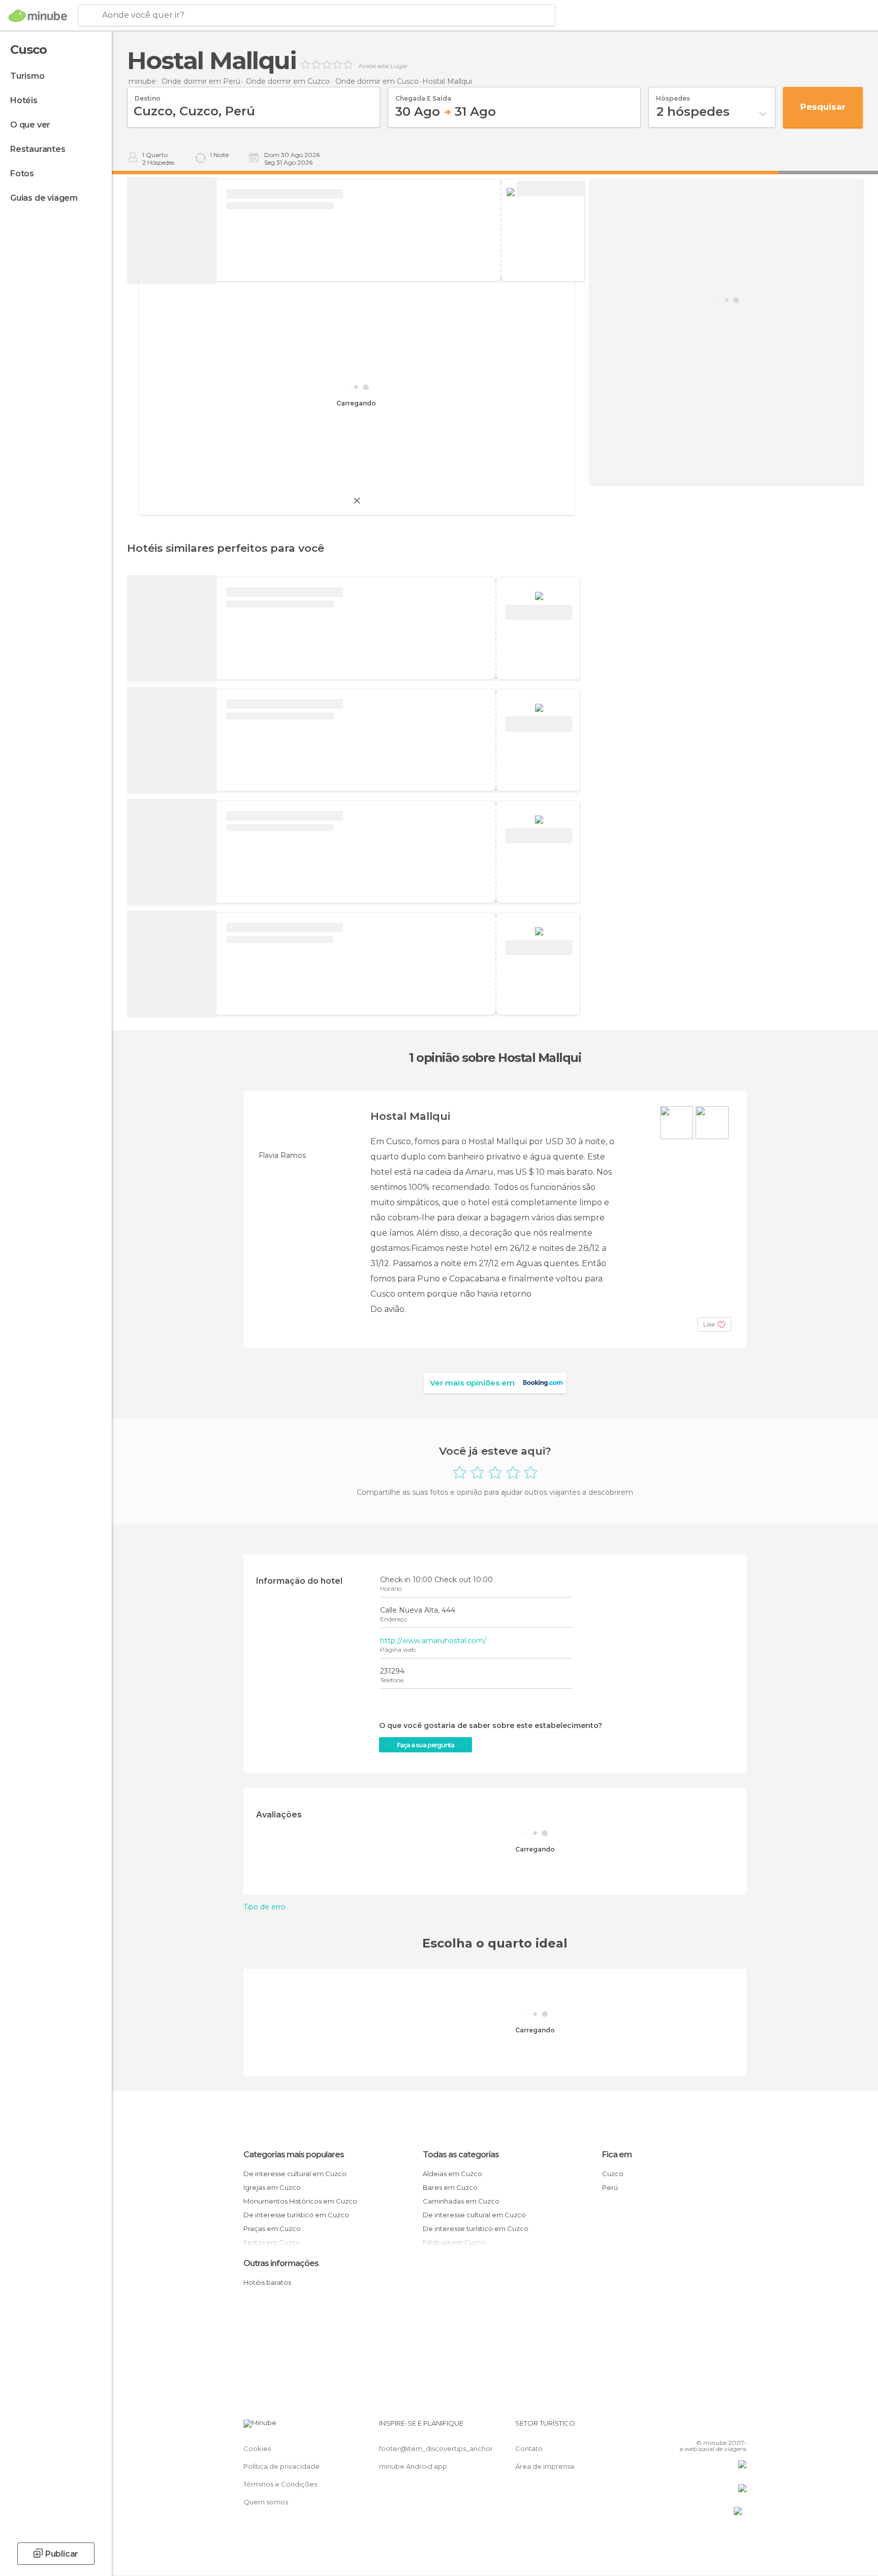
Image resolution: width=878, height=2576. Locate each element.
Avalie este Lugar (383, 66)
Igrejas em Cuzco (272, 2187)
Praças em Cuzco (272, 2228)
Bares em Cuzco (450, 2187)
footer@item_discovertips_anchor (436, 2448)
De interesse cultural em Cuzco (295, 2174)
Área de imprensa (545, 2466)
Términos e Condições (280, 2484)
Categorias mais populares (294, 2155)
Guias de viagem (44, 198)
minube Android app (413, 2466)
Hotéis (24, 100)
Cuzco (613, 2174)
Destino (148, 95)
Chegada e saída (423, 95)
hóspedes (673, 95)
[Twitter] (705, 2427)
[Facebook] (688, 2427)
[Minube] (38, 16)
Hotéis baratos (267, 2282)
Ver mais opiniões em (472, 1383)
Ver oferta (551, 189)
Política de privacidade (281, 2466)
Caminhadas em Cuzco (461, 2201)
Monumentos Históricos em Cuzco (300, 2201)
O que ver (30, 125)
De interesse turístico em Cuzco (296, 2215)
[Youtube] (739, 2427)
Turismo (27, 76)
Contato (529, 2448)
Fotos (22, 174)
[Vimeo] (722, 2427)
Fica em (617, 2155)
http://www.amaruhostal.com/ (433, 1641)
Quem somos (266, 2502)
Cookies (257, 2448)
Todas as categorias (461, 2155)
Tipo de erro (264, 1907)
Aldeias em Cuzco (452, 2174)
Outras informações (281, 2263)
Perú (610, 2187)
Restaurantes (38, 149)
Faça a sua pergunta (426, 1745)
